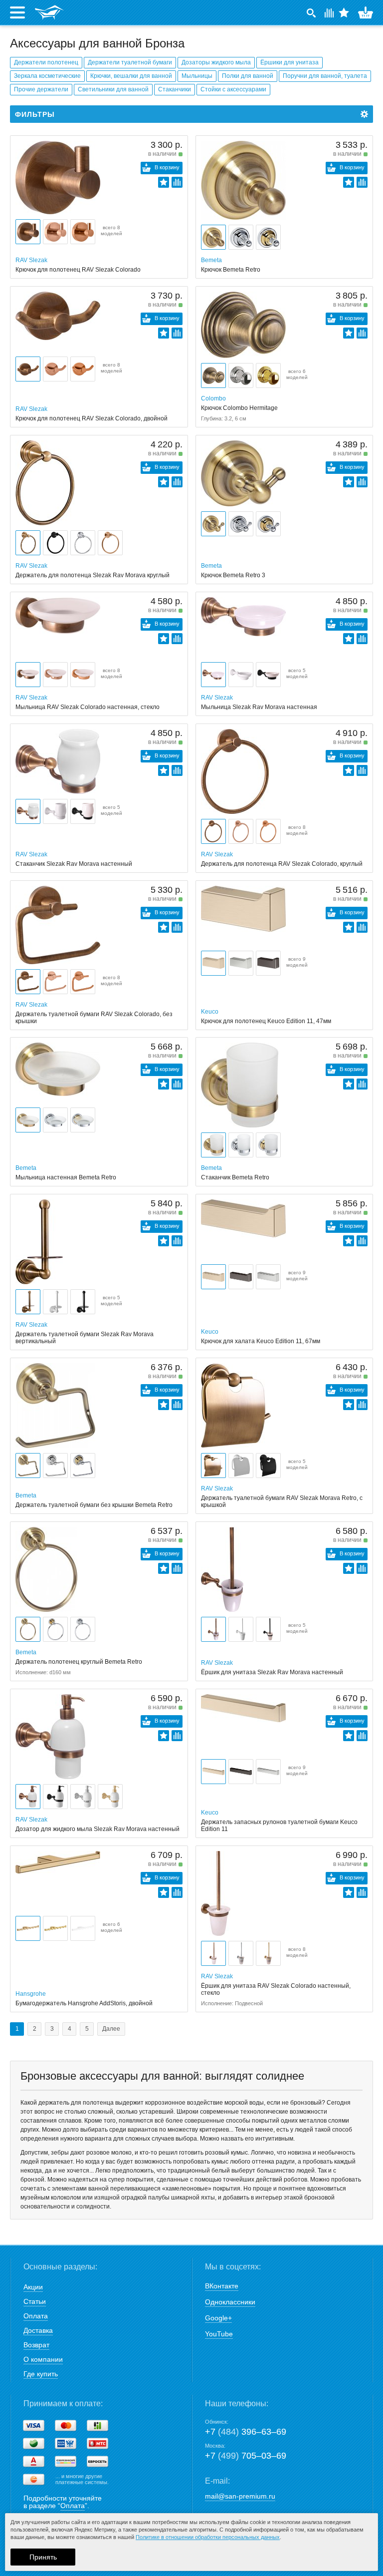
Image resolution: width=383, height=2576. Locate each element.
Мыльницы (197, 76)
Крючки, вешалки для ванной (131, 76)
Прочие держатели (41, 89)
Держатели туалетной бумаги (130, 62)
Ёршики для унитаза (289, 62)
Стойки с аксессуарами (233, 89)
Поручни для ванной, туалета (325, 76)
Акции (33, 2287)
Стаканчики (175, 89)
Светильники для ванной (113, 89)
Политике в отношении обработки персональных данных (208, 2537)
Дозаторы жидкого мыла (216, 62)
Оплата (36, 2316)
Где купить (41, 2374)
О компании (43, 2359)
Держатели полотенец (46, 62)
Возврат (36, 2345)
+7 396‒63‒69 (246, 2432)
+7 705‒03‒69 (246, 2456)
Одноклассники (230, 2302)
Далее (111, 2029)
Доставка (38, 2330)
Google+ (218, 2318)
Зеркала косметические (47, 76)
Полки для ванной (248, 76)
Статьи (35, 2301)
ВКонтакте (222, 2286)
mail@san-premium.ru (240, 2496)
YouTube (219, 2334)
